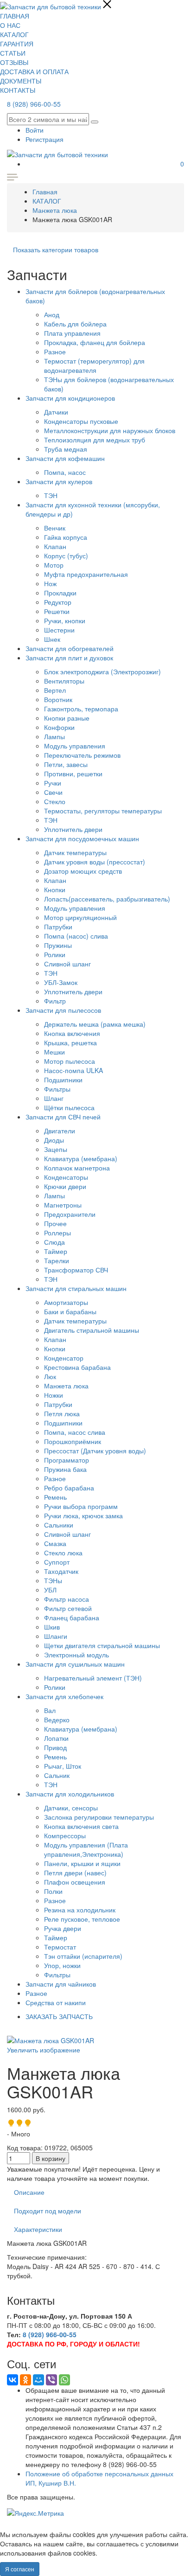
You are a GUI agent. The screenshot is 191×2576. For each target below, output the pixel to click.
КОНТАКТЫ (18, 90)
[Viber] (51, 2380)
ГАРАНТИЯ (17, 44)
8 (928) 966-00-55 (34, 104)
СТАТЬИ (13, 53)
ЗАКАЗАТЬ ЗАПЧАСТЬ (59, 2016)
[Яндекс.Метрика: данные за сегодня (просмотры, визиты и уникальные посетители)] (35, 2513)
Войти (35, 130)
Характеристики (38, 2229)
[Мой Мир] (38, 2380)
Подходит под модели (48, 2211)
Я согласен (20, 2569)
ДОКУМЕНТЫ (21, 81)
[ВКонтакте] (13, 2380)
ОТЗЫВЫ (14, 62)
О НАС (10, 25)
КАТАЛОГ (14, 34)
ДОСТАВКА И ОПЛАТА (34, 71)
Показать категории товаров (56, 249)
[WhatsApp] (64, 2380)
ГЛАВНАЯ (15, 16)
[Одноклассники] (25, 2380)
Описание (29, 2192)
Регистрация (45, 139)
